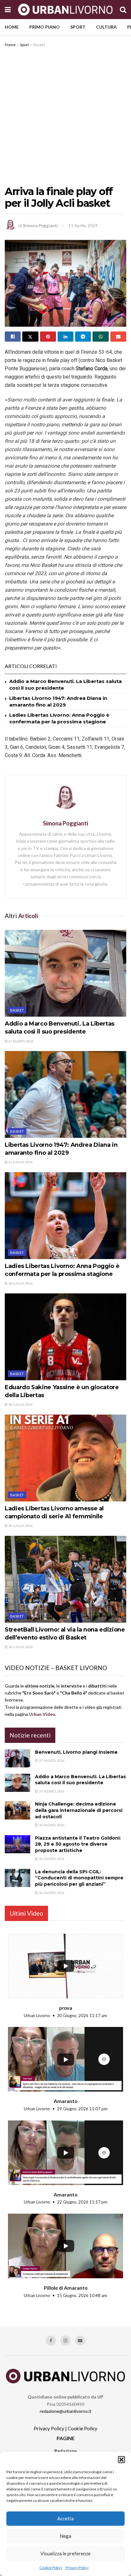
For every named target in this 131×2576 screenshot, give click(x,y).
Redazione (65, 2451)
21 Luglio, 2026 (20, 1162)
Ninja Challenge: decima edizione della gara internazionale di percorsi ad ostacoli (79, 1810)
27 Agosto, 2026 (21, 1041)
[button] (121, 2460)
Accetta (65, 2518)
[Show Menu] (8, 10)
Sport (78, 27)
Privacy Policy (77, 2568)
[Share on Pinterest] (48, 337)
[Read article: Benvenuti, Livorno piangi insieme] (17, 1758)
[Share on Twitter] (30, 337)
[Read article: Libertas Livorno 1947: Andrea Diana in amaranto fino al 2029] (65, 1094)
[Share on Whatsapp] (100, 337)
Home (12, 27)
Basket (39, 45)
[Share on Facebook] (13, 337)
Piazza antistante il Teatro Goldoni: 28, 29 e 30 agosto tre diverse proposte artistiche (78, 1844)
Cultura (106, 27)
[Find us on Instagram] (65, 2341)
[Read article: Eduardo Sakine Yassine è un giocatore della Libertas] (65, 1337)
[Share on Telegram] (83, 337)
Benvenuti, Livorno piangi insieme (76, 1752)
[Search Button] (123, 10)
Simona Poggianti (40, 226)
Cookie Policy (51, 2568)
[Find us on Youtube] (80, 2341)
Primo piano (45, 27)
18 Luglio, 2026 (20, 1283)
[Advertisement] (65, 117)
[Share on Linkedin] (65, 337)
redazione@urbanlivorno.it (66, 2411)
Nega (65, 2536)
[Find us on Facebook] (51, 2341)
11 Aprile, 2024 (83, 226)
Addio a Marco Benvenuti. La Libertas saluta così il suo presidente (80, 1780)
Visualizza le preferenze (65, 2553)
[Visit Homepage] (65, 9)
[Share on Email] (118, 337)
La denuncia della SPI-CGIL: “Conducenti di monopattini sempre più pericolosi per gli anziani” (79, 1878)
